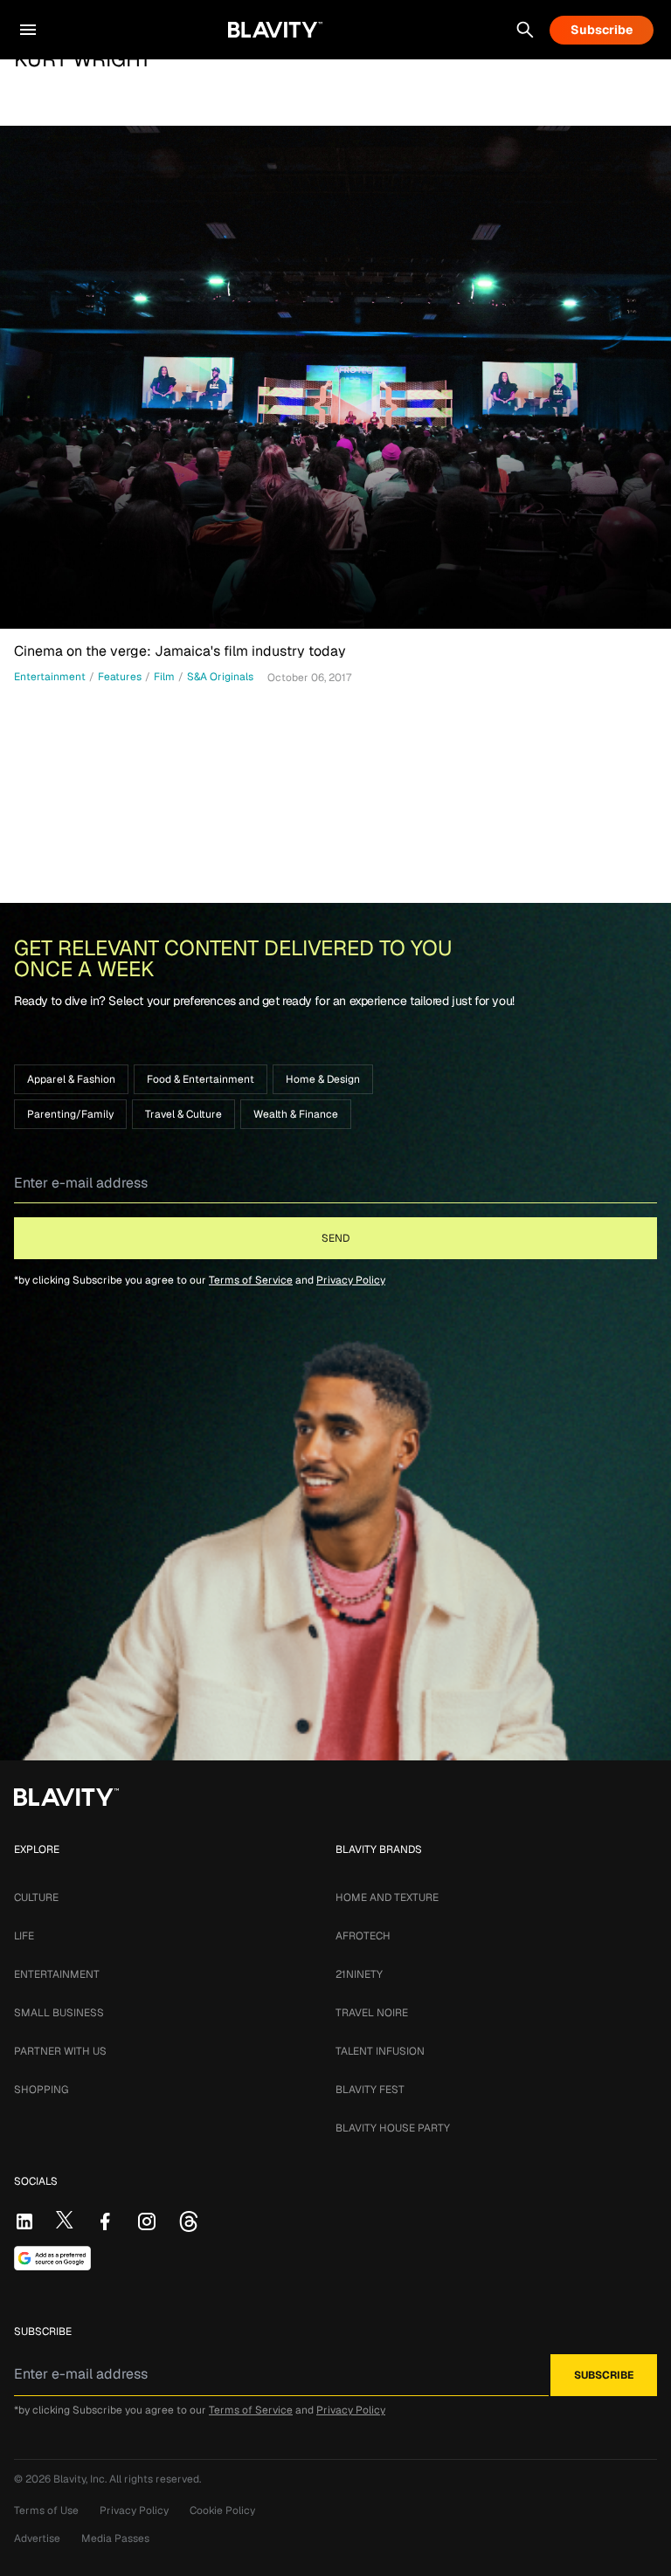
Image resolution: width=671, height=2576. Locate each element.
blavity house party (393, 2128)
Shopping (41, 2090)
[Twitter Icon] (65, 2220)
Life (24, 1936)
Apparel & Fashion (71, 1079)
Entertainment (57, 1974)
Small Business (59, 2013)
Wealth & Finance (296, 1114)
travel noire (372, 2013)
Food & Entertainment (201, 1079)
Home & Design (323, 1079)
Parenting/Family (70, 1114)
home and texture (387, 1898)
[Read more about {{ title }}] (335, 377)
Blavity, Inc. (81, 2479)
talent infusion (380, 2051)
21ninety (359, 1974)
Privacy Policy (351, 1280)
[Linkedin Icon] (24, 2221)
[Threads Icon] (189, 2221)
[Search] (525, 30)
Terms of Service (251, 1280)
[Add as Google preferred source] (52, 2258)
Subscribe (602, 30)
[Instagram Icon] (147, 2221)
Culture (36, 1898)
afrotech (363, 1936)
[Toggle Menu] (28, 30)
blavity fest (370, 2090)
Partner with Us (60, 2051)
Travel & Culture (183, 1114)
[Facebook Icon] (105, 2221)
